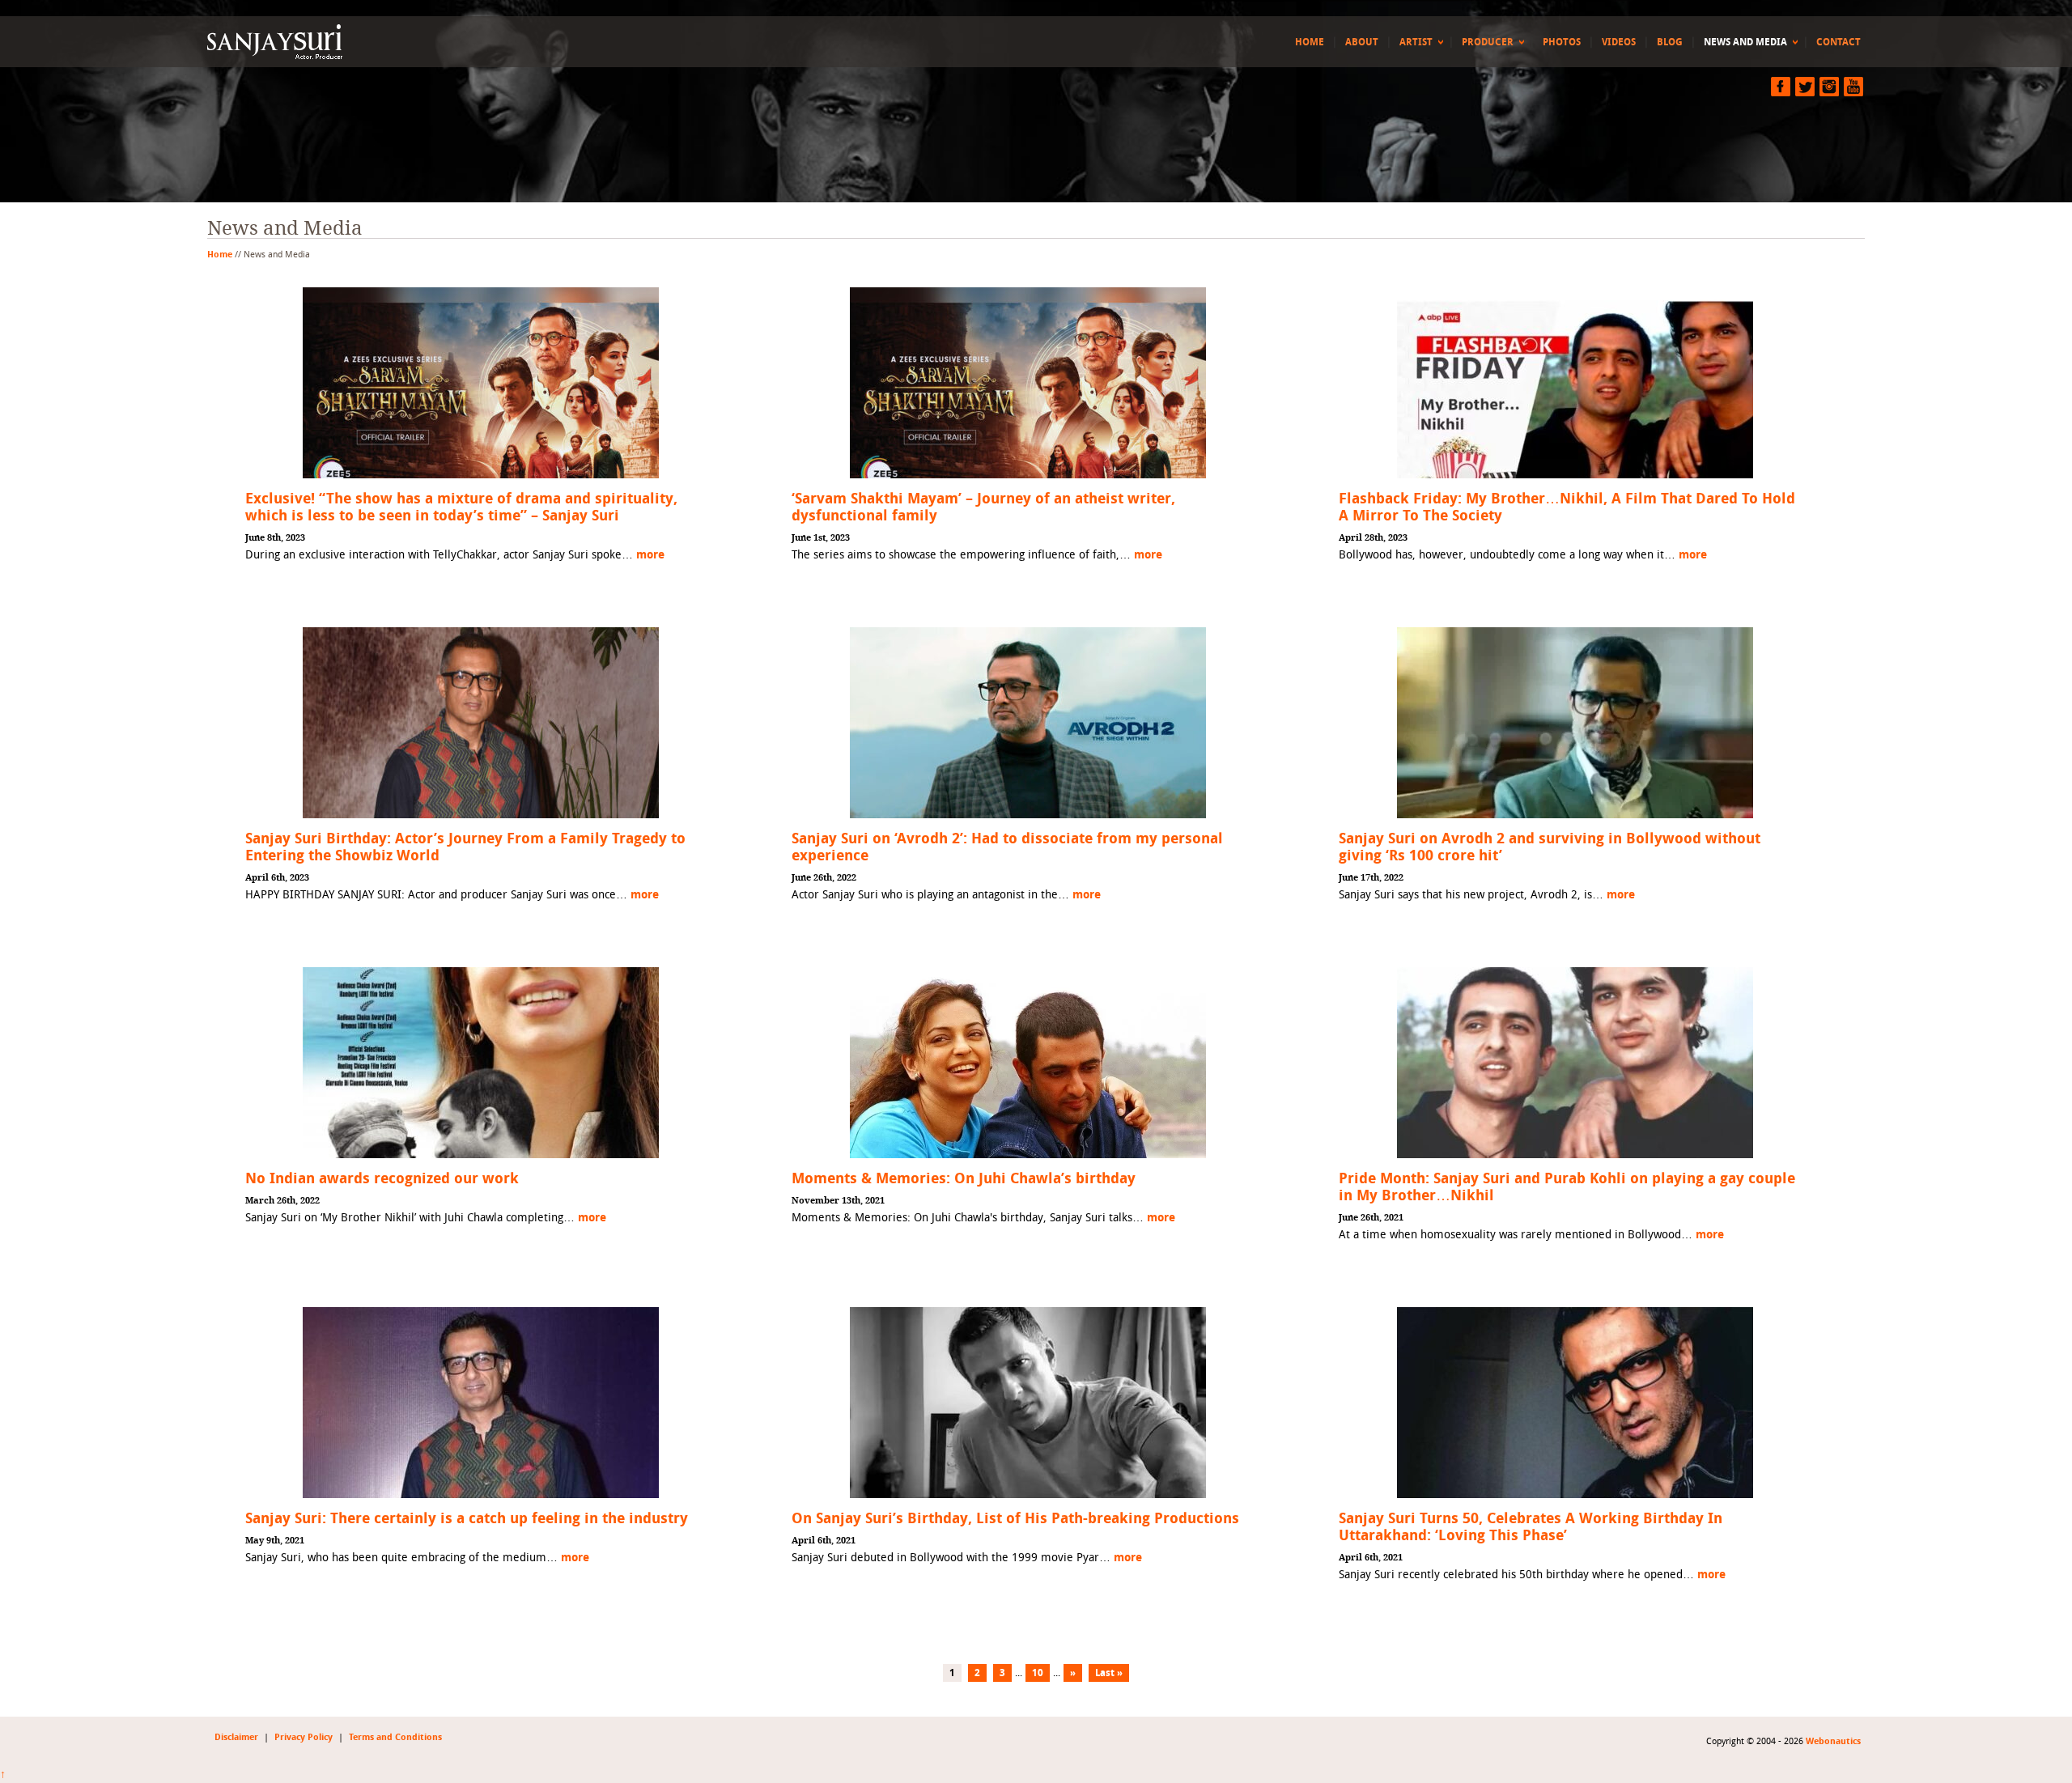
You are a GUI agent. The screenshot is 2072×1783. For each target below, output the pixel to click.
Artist (1416, 42)
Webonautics (1833, 1741)
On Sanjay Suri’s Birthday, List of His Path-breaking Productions (1015, 1519)
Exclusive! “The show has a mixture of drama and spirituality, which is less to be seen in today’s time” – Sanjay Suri (461, 507)
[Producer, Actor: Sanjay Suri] (331, 42)
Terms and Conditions (395, 1737)
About (1362, 42)
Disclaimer (236, 1737)
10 (1038, 1673)
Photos (1562, 42)
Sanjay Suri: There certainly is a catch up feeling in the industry (467, 1519)
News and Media (1745, 42)
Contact (1838, 42)
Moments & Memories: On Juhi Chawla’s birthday (964, 1179)
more (650, 555)
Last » (1109, 1673)
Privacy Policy (304, 1737)
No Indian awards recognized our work (382, 1179)
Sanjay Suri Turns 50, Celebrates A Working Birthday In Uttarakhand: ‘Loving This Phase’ (1531, 1527)
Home (1310, 42)
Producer (1488, 42)
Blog (1670, 42)
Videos (1619, 42)
